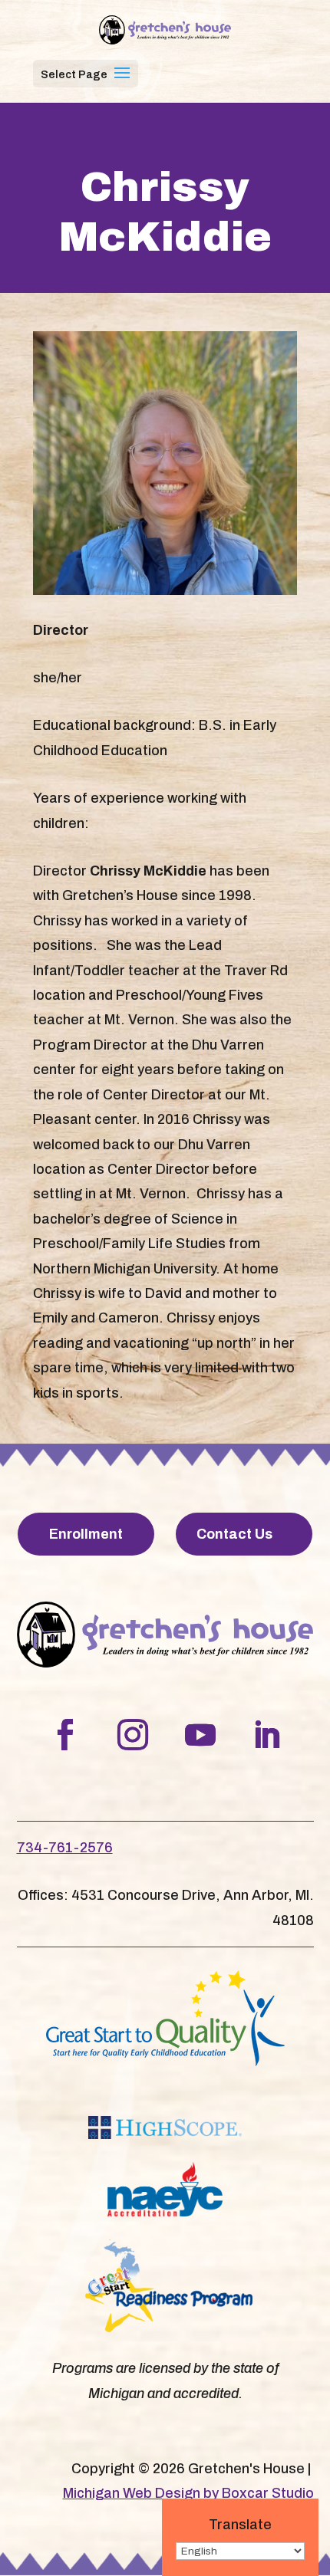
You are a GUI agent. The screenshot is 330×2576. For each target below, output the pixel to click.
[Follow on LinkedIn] (266, 1735)
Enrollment (86, 1534)
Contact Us (234, 1534)
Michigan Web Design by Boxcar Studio (188, 2493)
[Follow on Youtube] (200, 1735)
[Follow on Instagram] (133, 1735)
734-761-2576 (65, 1848)
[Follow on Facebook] (65, 1735)
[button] (122, 83)
